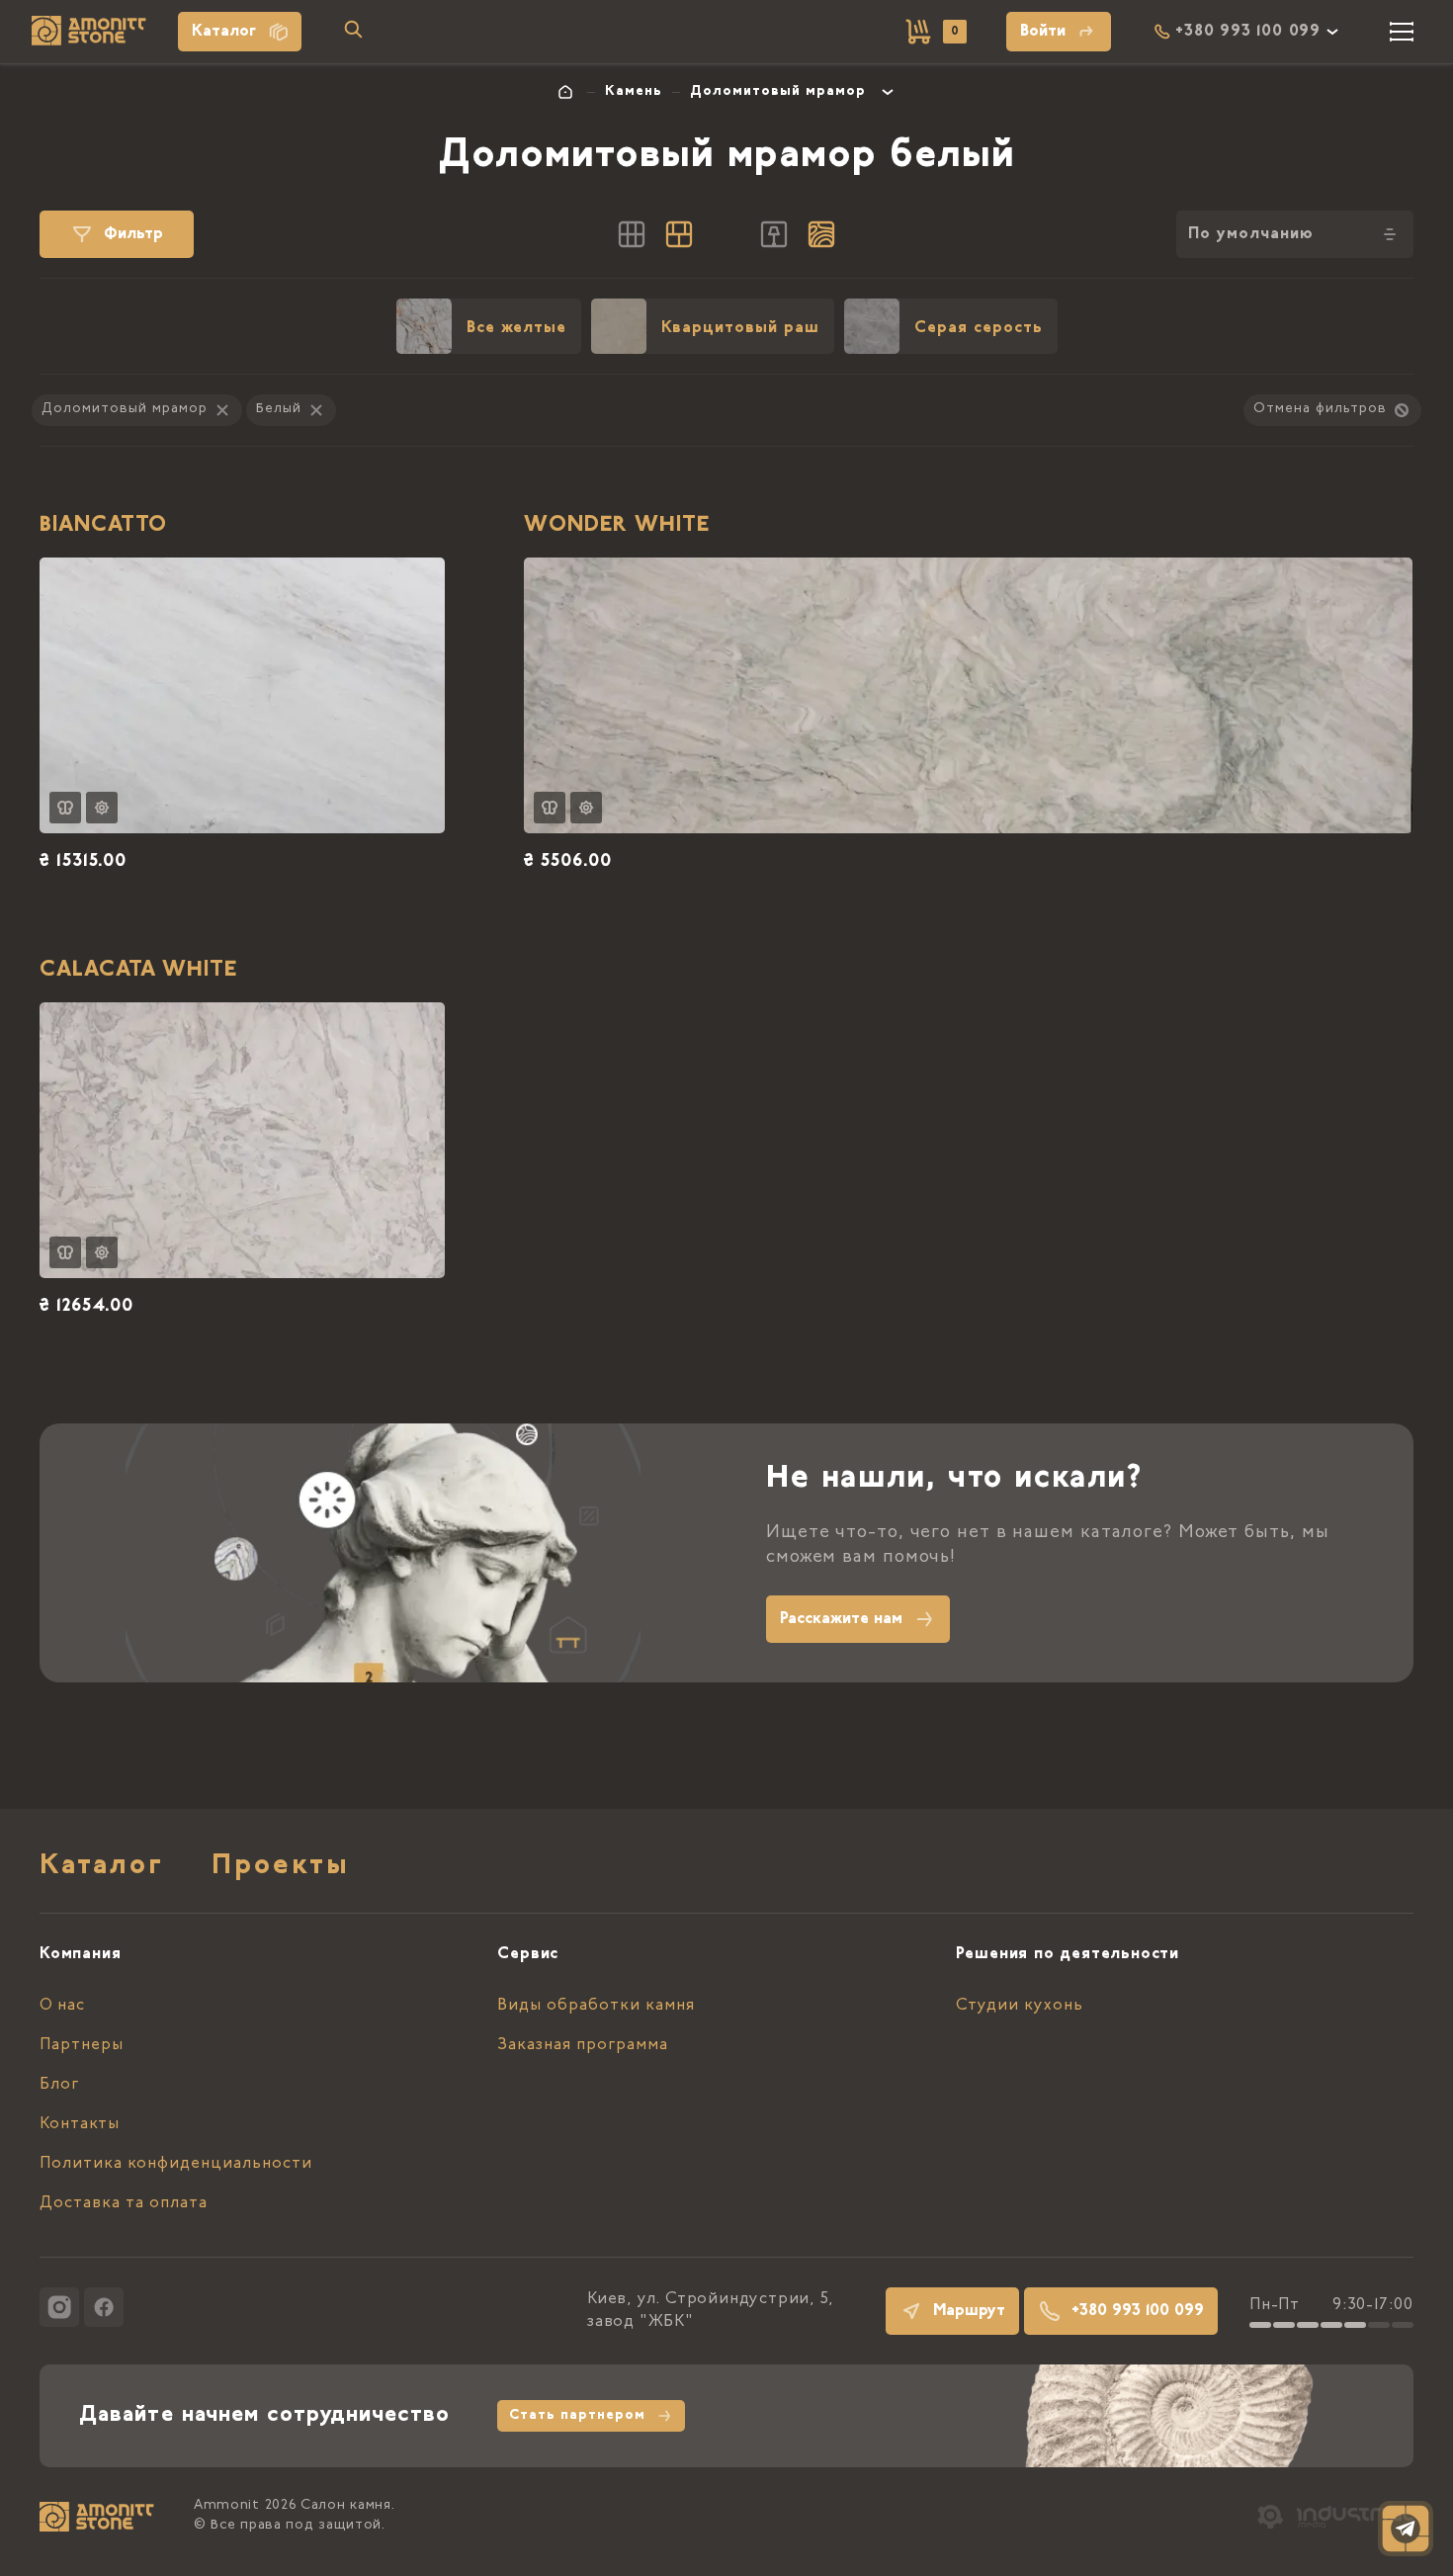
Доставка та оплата (124, 2203)
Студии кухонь (1020, 2006)
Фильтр (133, 234)
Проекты (281, 1867)
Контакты (80, 2124)
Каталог (224, 32)
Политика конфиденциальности (176, 2164)
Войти (1043, 32)
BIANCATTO (103, 526)
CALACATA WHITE (138, 971)
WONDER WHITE (617, 526)
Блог (59, 2085)
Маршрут (969, 2311)
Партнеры (82, 2045)
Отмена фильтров (1320, 409)
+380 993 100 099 (1138, 2311)
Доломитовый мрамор (778, 92)
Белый (279, 409)
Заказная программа (583, 2045)
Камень (634, 92)
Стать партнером (577, 2416)
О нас (62, 2006)
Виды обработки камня (596, 2006)
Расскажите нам (841, 1619)
